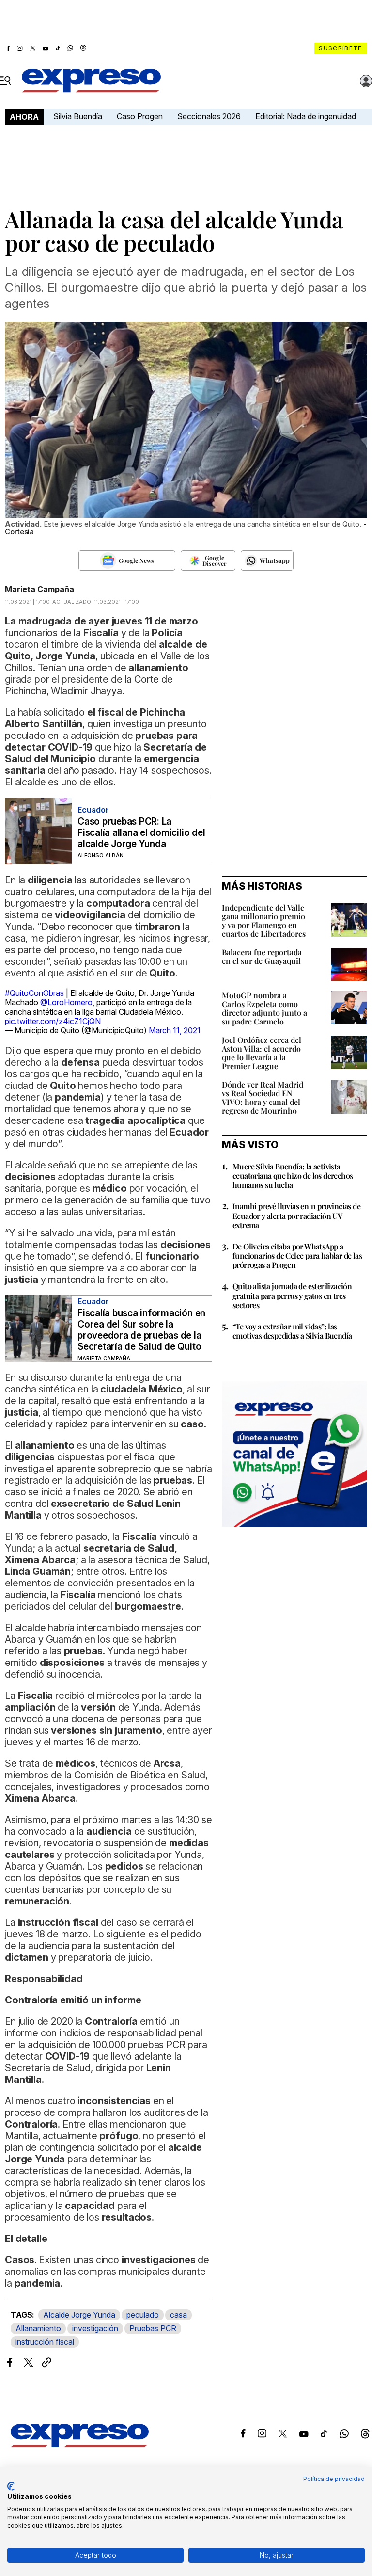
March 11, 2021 (175, 1030)
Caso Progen (140, 116)
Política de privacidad (334, 2479)
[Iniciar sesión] (366, 81)
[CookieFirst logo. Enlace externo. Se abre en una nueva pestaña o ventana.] (11, 2486)
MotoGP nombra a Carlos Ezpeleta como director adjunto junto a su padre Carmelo (264, 1008)
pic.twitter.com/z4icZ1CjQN (53, 1021)
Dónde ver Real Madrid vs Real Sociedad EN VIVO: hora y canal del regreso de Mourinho (263, 1097)
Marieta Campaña (39, 589)
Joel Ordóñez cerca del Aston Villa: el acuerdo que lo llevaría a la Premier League (262, 1053)
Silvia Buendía (78, 116)
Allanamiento (38, 2328)
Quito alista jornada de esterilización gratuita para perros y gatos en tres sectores (292, 1295)
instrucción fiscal (45, 2342)
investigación (95, 2328)
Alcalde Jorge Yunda (79, 2315)
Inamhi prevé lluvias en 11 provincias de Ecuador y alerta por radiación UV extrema (296, 1215)
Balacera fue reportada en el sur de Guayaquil (262, 956)
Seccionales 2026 (209, 116)
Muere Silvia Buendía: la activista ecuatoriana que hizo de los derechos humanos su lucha (293, 1176)
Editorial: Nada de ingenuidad (306, 116)
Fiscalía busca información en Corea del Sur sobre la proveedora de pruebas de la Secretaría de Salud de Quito (141, 1330)
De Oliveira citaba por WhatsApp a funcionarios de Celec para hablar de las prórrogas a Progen (297, 1256)
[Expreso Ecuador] (80, 2444)
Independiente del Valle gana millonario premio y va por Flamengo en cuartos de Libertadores (264, 920)
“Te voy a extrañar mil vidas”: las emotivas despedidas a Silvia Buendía (292, 1331)
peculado (143, 2315)
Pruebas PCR (153, 2328)
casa (178, 2315)
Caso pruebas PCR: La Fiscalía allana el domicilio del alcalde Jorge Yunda (141, 833)
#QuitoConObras (34, 993)
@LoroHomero (66, 1002)
